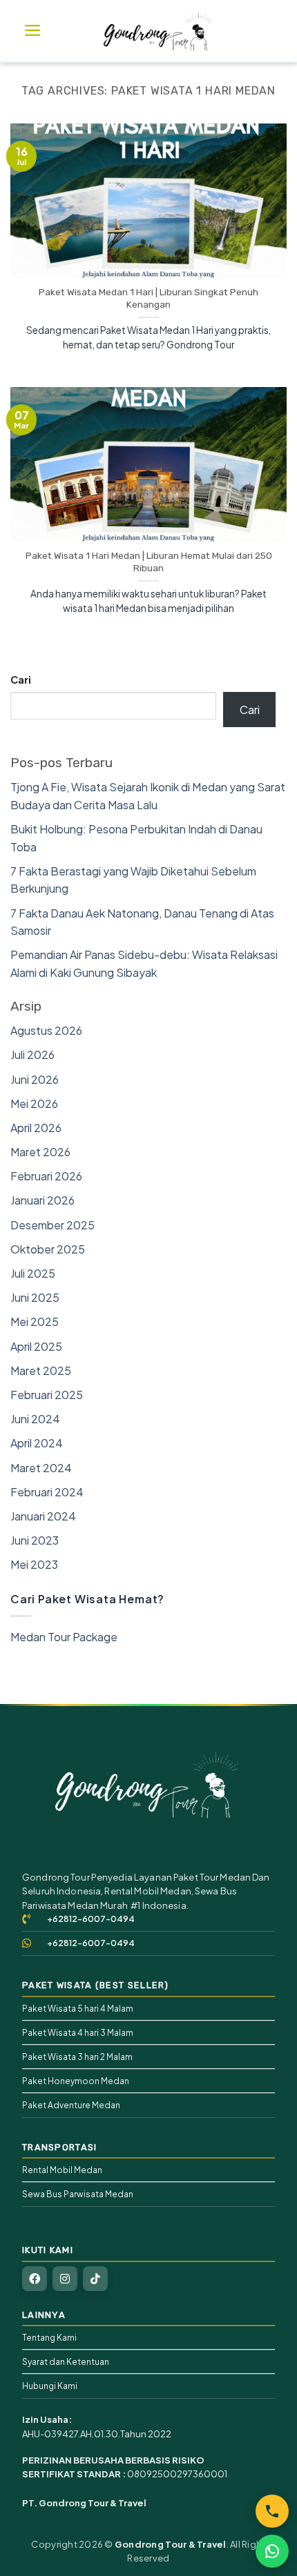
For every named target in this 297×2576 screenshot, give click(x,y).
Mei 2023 (34, 1564)
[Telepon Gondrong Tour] (272, 2511)
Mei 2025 (35, 1321)
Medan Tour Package (64, 1637)
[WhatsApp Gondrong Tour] (272, 2551)
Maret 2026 (40, 1152)
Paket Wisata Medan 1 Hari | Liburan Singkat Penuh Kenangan (148, 298)
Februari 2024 (47, 1492)
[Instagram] (65, 2279)
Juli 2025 (33, 1273)
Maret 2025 (41, 1370)
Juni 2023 (35, 1540)
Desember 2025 (52, 1225)
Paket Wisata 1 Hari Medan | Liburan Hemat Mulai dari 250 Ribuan (149, 562)
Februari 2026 (46, 1176)
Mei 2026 (34, 1103)
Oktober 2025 (48, 1249)
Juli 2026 (32, 1054)
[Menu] (33, 30)
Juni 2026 (35, 1079)
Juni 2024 (35, 1419)
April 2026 (36, 1128)
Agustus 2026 (46, 1030)
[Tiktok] (95, 2279)
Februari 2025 (47, 1395)
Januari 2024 (43, 1516)
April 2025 (36, 1346)
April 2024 (37, 1443)
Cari (21, 680)
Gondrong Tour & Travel (171, 2544)
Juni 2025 (35, 1297)
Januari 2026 (42, 1200)
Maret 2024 (41, 1468)
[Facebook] (35, 2279)
